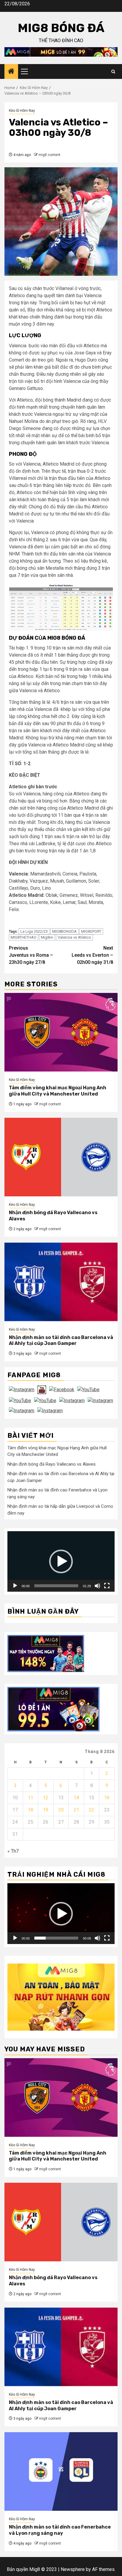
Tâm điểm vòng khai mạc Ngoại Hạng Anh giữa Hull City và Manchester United (58, 1091)
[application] (61, 1561)
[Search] (113, 72)
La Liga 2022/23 (34, 931)
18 (30, 1810)
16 (107, 1798)
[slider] (56, 1586)
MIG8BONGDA (64, 931)
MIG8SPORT (91, 931)
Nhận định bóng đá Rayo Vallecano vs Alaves (52, 1464)
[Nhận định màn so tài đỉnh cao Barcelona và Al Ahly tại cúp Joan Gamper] (61, 1282)
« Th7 (13, 1851)
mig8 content (49, 155)
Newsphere (73, 2569)
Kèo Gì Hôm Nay (22, 111)
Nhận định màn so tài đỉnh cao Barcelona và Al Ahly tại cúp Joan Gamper (61, 1340)
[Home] (11, 72)
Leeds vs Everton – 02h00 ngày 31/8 (92, 955)
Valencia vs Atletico (74, 937)
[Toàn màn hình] (107, 1586)
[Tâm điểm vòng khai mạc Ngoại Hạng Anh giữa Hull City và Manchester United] (61, 1032)
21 (76, 1810)
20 (61, 1810)
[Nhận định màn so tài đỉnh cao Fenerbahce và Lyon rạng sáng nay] (61, 2471)
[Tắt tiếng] (97, 1586)
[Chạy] (15, 1586)
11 (30, 1798)
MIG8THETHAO (24, 937)
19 (46, 1810)
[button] (61, 1561)
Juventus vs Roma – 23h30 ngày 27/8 (31, 955)
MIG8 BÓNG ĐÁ (61, 28)
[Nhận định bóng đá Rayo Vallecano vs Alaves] (61, 1157)
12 (46, 1798)
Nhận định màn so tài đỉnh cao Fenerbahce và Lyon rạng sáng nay (60, 2530)
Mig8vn (47, 937)
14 (76, 1798)
